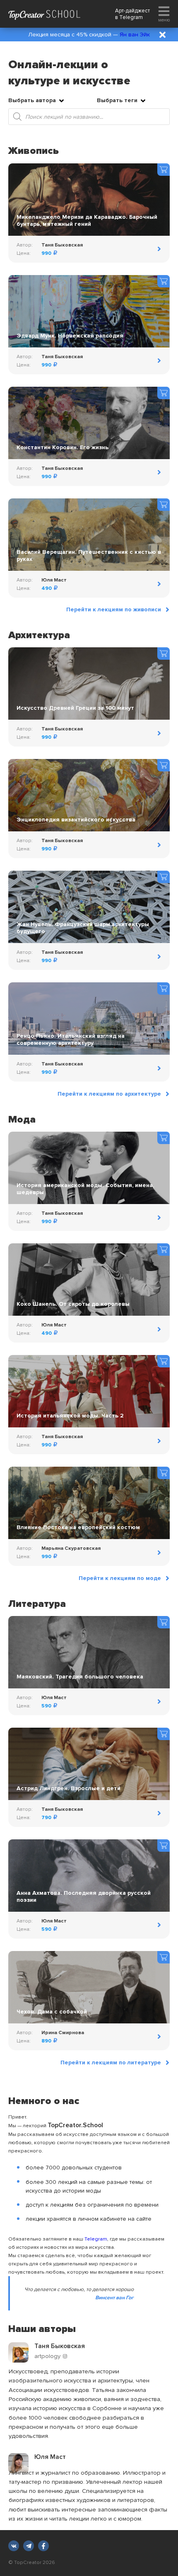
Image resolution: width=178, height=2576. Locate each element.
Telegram (131, 17)
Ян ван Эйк (135, 35)
